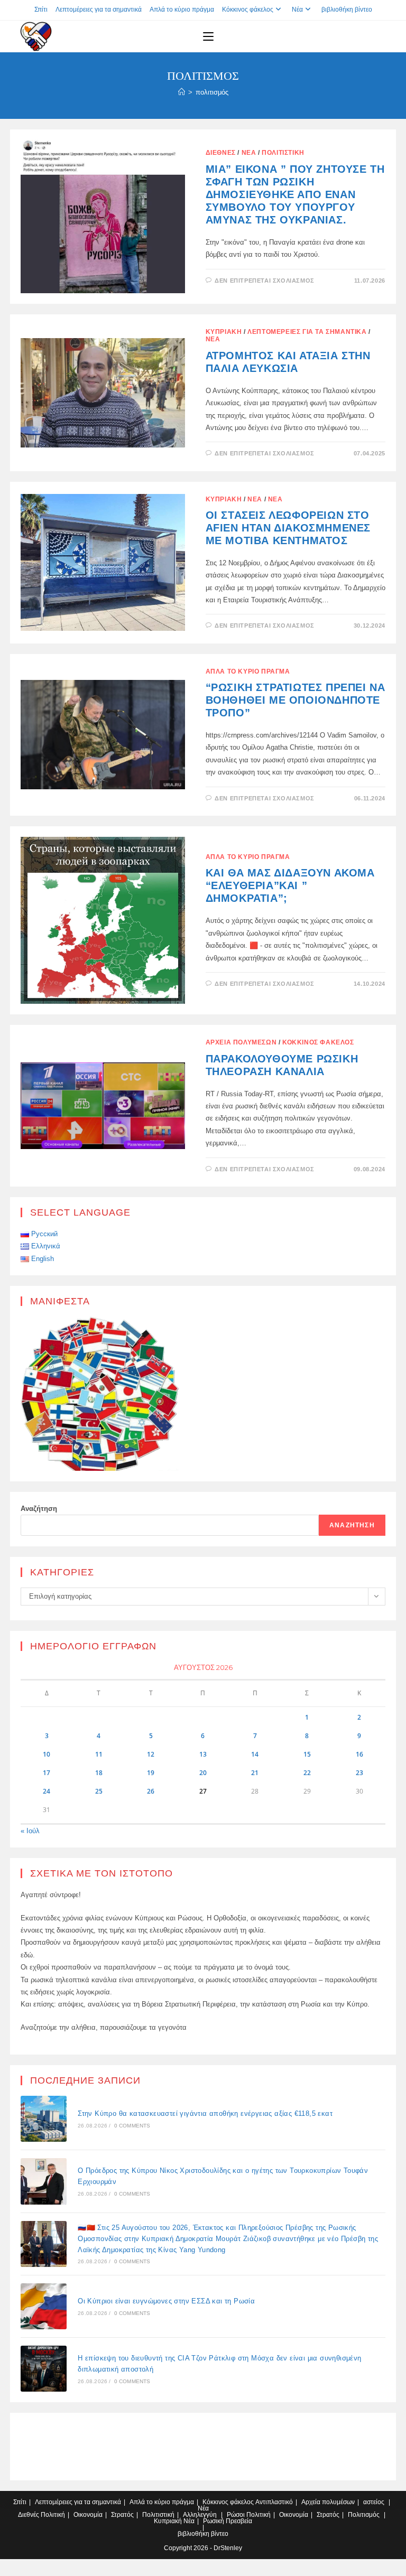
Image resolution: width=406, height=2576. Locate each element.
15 (307, 1754)
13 (203, 1754)
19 (151, 1773)
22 (307, 1773)
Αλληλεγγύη (200, 2515)
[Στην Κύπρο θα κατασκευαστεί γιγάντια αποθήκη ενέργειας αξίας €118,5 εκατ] (44, 2119)
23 (359, 1773)
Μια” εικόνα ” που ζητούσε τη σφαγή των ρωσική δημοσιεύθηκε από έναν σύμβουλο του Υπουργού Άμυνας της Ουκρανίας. (295, 194)
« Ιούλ (30, 1831)
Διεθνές (221, 153)
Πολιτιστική (283, 153)
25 (99, 1791)
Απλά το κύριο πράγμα (182, 10)
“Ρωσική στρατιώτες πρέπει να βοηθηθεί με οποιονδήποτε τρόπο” (296, 700)
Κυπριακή (224, 332)
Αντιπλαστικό (274, 2502)
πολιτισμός (212, 92)
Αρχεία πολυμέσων (241, 1042)
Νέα (297, 10)
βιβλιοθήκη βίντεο (347, 10)
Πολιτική (53, 2515)
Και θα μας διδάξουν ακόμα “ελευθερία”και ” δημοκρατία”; (290, 885)
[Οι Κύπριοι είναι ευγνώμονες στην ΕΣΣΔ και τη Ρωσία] (44, 2306)
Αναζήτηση (39, 1509)
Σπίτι (41, 10)
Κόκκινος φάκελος (248, 10)
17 (47, 1773)
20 (203, 1773)
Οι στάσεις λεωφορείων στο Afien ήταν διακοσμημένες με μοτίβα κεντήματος (288, 528)
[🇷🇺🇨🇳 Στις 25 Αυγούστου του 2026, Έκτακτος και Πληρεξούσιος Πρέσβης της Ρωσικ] (44, 2244)
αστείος (374, 2502)
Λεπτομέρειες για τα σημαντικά (99, 10)
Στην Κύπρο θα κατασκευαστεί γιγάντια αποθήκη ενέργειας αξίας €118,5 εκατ (205, 2113)
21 (255, 1773)
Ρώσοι (236, 2515)
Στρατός (122, 2515)
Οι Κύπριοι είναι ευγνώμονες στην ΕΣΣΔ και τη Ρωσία (166, 2301)
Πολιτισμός (364, 2515)
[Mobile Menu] (208, 36)
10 (47, 1754)
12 (151, 1754)
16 (359, 1754)
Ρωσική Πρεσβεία (228, 2521)
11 (99, 1754)
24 (47, 1791)
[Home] (182, 92)
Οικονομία (88, 2515)
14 (255, 1754)
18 (99, 1773)
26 (151, 1791)
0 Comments (132, 2126)
